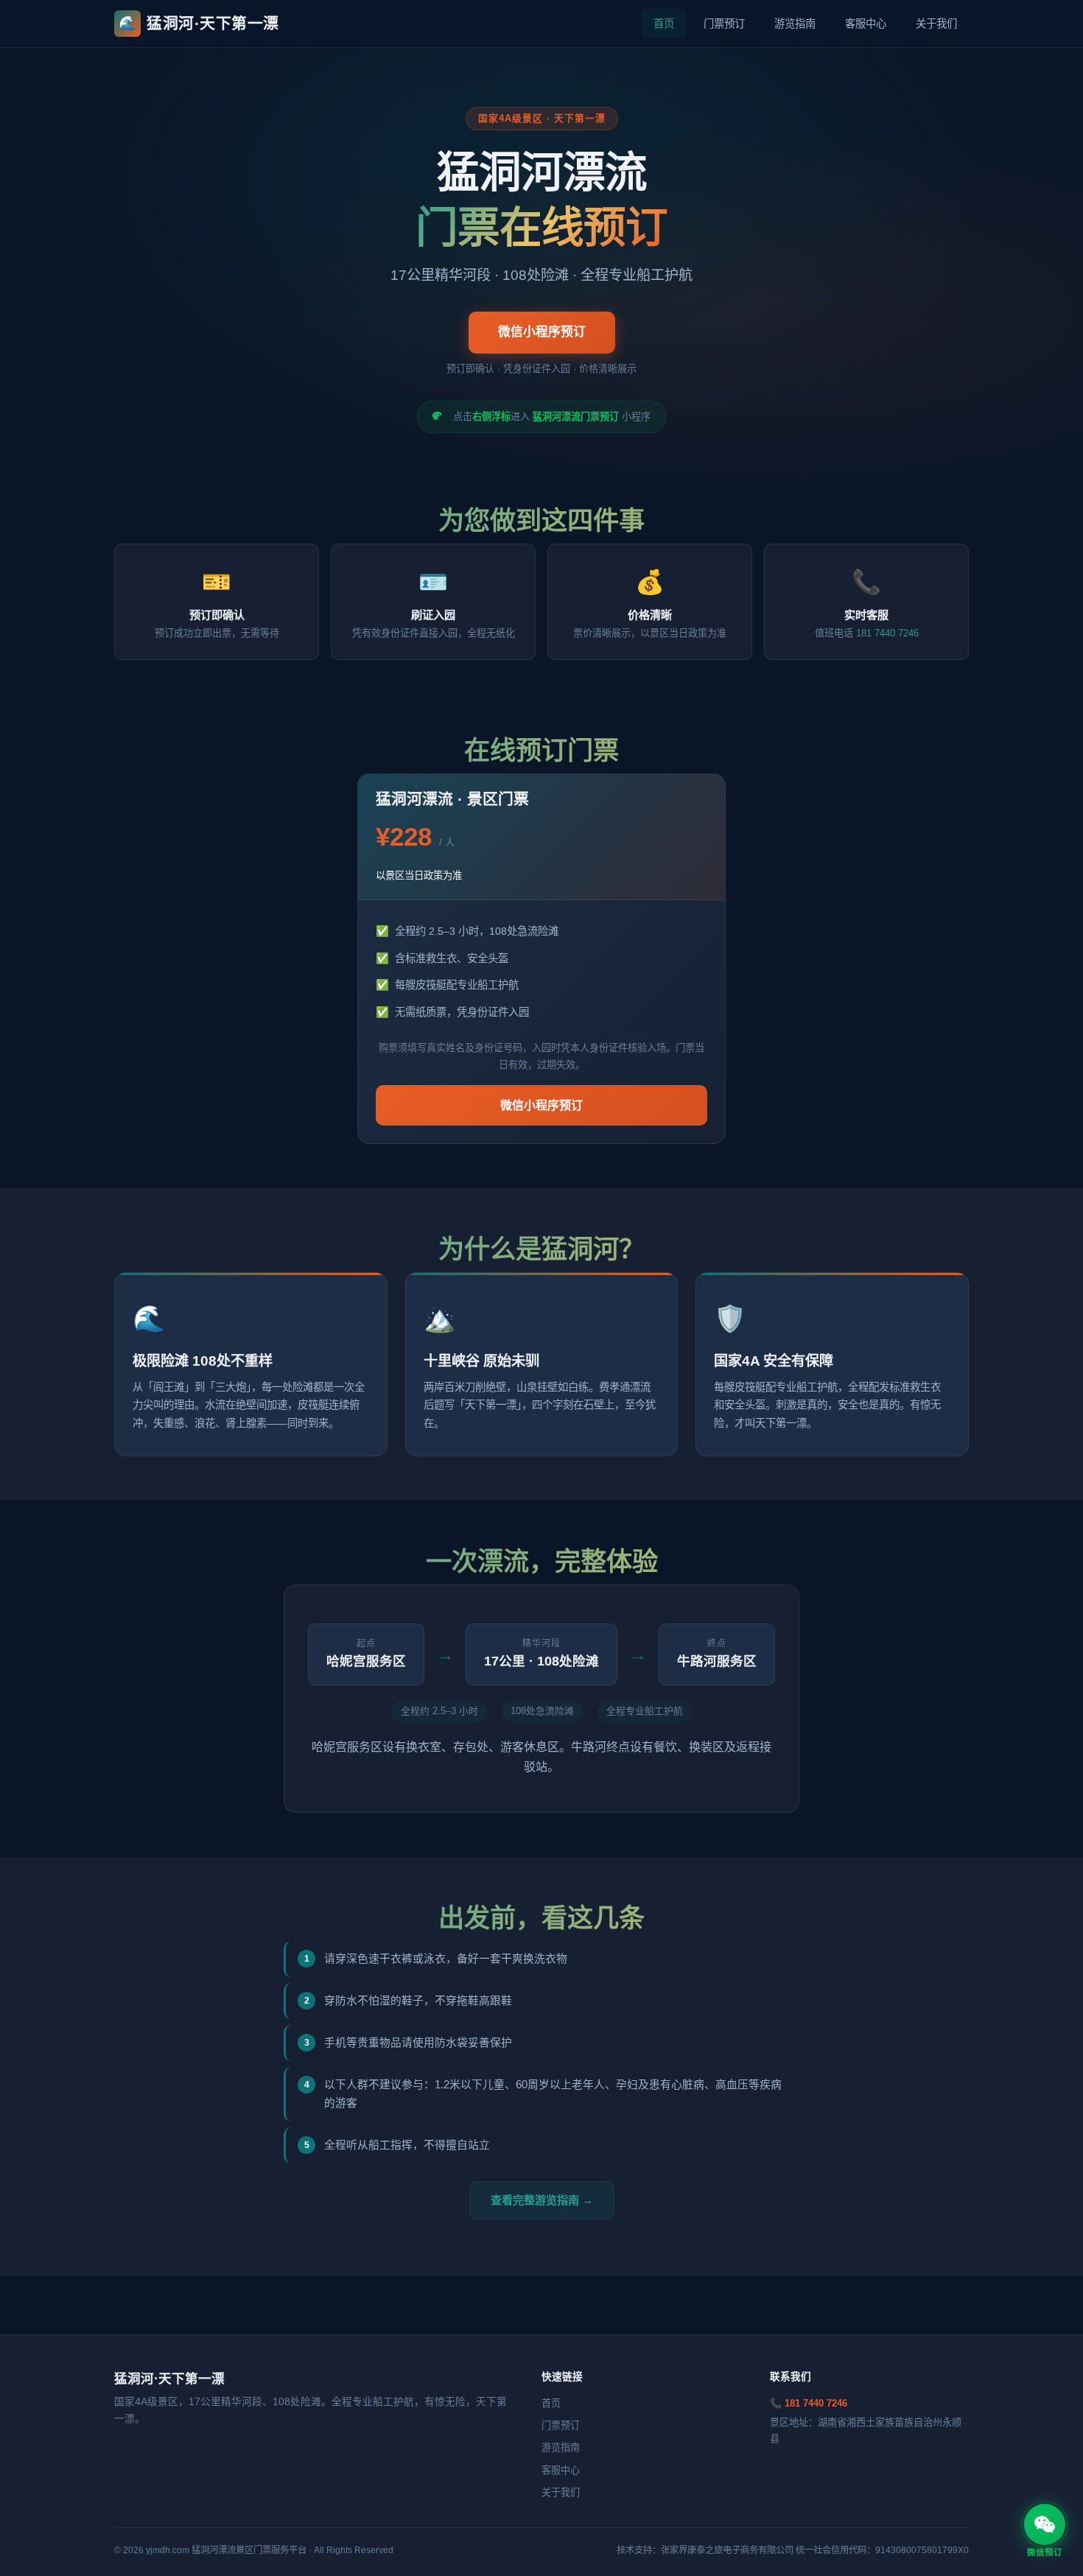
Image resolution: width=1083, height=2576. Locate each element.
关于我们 (936, 24)
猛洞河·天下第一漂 (199, 23)
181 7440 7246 (887, 633)
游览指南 (795, 24)
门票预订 (724, 24)
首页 (664, 24)
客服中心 (866, 24)
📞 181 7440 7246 (809, 2403)
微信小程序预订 (542, 332)
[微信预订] (1045, 2524)
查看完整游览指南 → (542, 2200)
